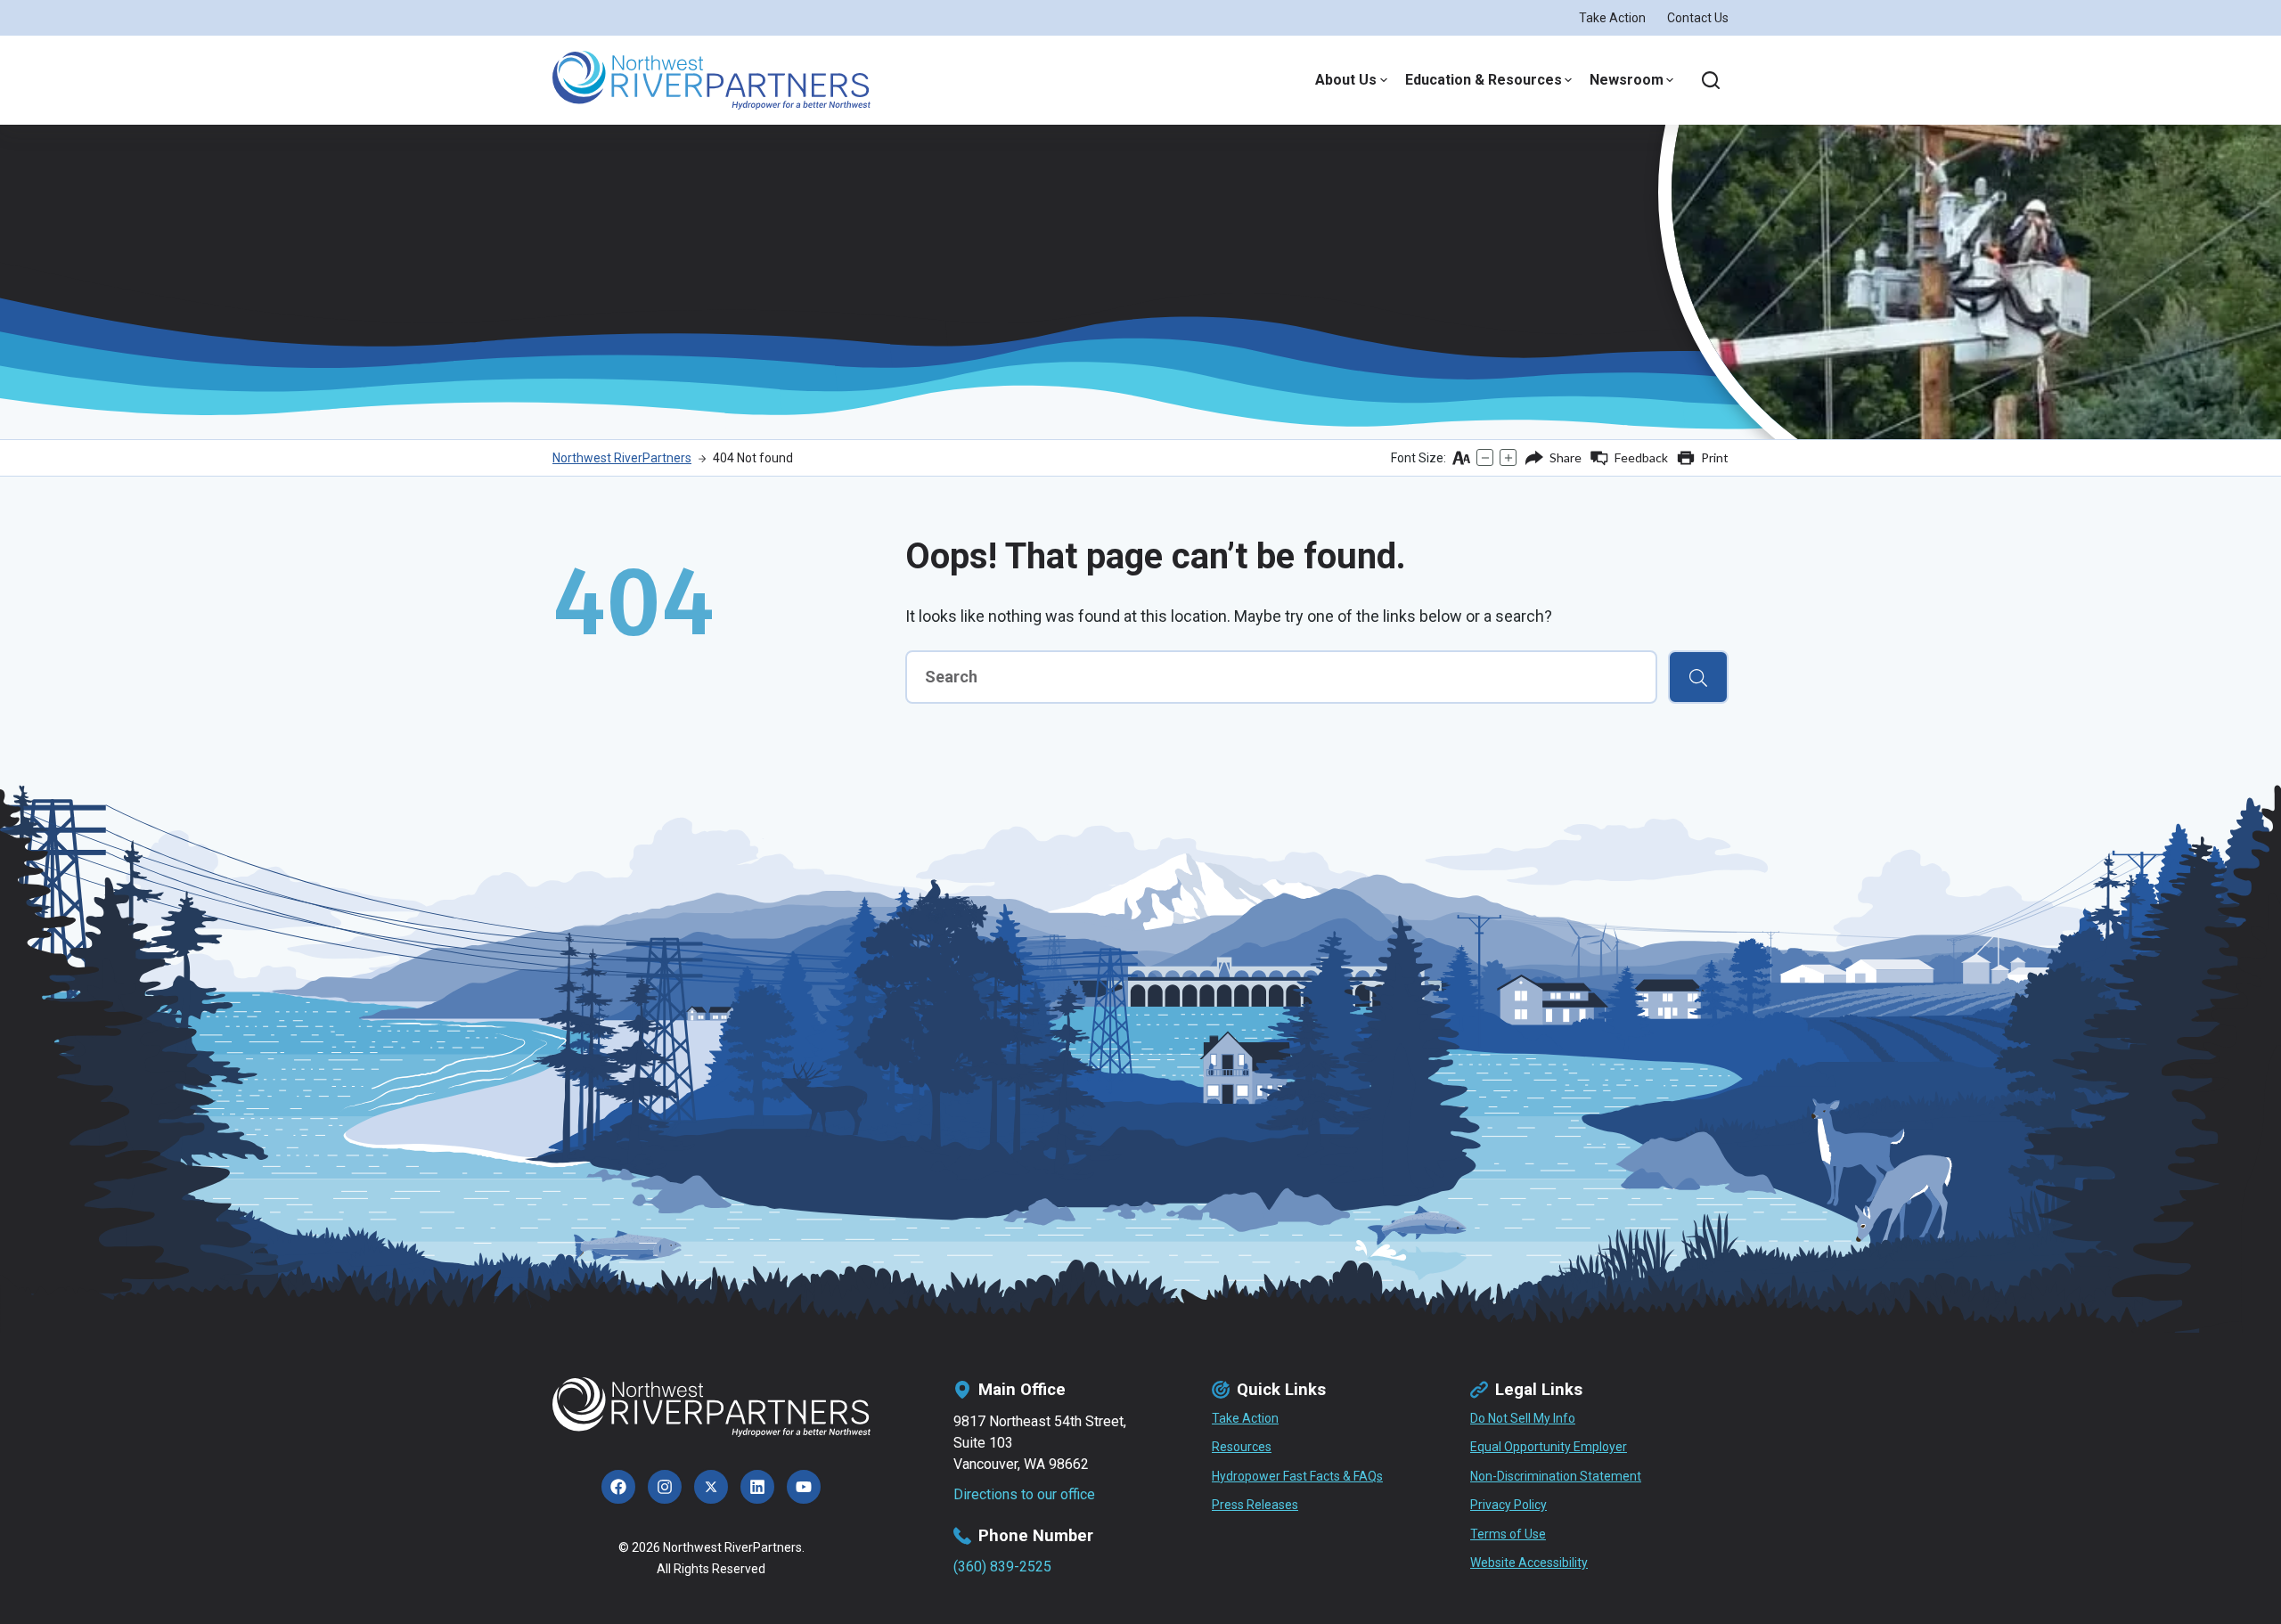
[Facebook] (618, 1487)
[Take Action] (1245, 1419)
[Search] (1711, 80)
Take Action (1612, 18)
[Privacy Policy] (1508, 1506)
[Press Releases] (1255, 1506)
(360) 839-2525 (1002, 1567)
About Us (1346, 80)
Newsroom (1627, 80)
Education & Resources (1484, 80)
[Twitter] (711, 1487)
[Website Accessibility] (1529, 1563)
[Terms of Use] (1508, 1535)
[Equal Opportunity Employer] (1549, 1448)
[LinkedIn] (757, 1487)
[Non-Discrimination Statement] (1556, 1477)
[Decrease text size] (1485, 457)
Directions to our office (1024, 1494)
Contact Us (1698, 18)
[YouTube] (804, 1487)
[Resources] (1242, 1448)
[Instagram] (665, 1487)
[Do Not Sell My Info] (1523, 1419)
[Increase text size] (1508, 457)
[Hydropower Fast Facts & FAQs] (1297, 1477)
